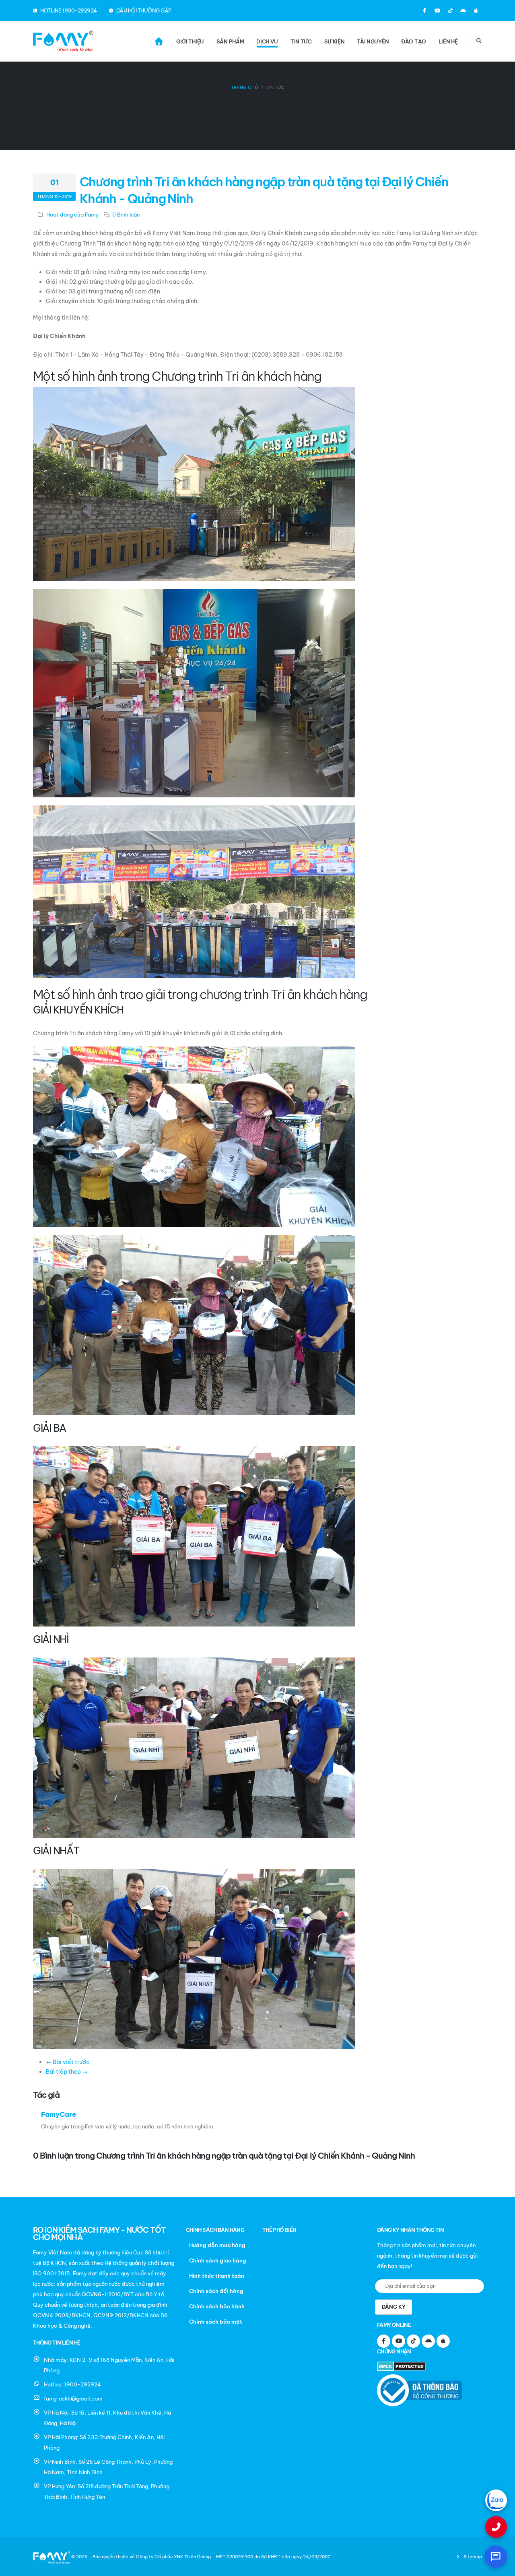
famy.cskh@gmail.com (73, 2398)
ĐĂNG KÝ (393, 2307)
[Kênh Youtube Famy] (437, 10)
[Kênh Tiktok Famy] (450, 10)
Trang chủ (244, 87)
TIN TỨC (301, 41)
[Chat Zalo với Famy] (496, 2500)
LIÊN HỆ (448, 41)
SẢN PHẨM (230, 41)
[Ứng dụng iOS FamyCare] (476, 10)
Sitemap (472, 2557)
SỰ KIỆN (335, 41)
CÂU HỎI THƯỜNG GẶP (143, 10)
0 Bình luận (126, 215)
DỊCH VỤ (267, 41)
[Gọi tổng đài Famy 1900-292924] (496, 2527)
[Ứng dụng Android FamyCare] (463, 10)
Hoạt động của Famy (73, 215)
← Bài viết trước (68, 2062)
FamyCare (59, 2114)
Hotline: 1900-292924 (72, 2384)
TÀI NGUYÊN (373, 41)
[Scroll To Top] (501, 2567)
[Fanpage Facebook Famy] (424, 10)
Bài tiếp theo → (67, 2072)
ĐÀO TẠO (414, 41)
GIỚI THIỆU (190, 41)
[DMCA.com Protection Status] (403, 2367)
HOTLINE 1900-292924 (68, 10)
